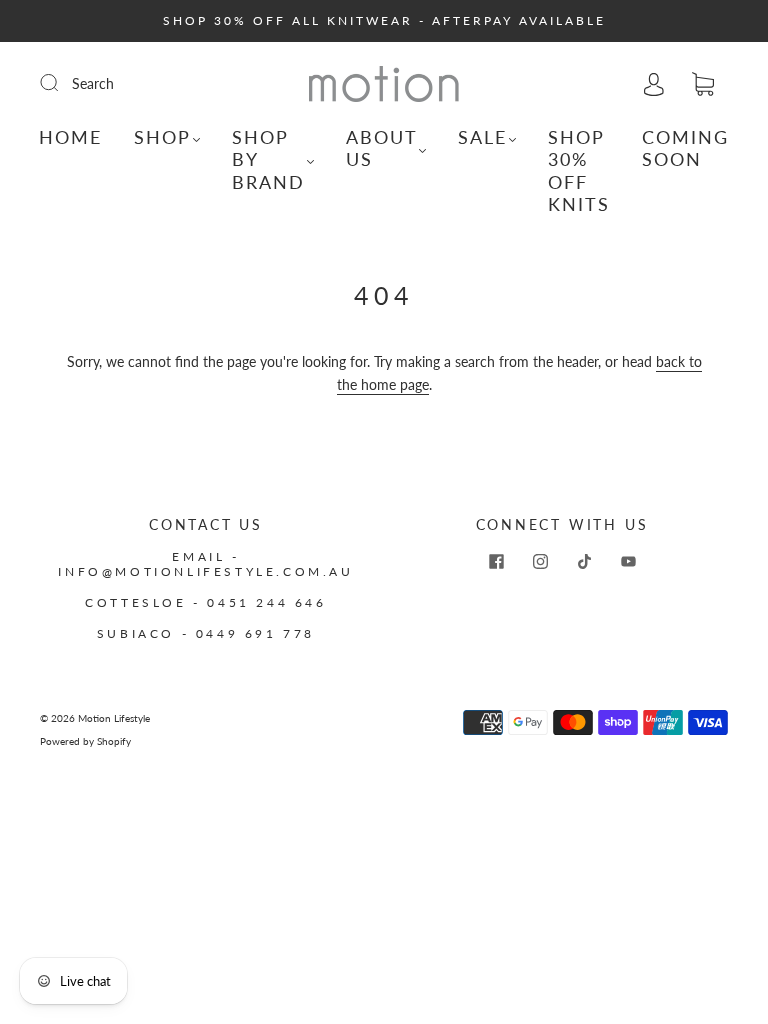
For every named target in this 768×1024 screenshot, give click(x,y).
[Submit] (62, 83)
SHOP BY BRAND (268, 159)
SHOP (162, 137)
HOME (70, 137)
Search (93, 83)
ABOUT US (381, 148)
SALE (482, 137)
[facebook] (496, 561)
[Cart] (703, 84)
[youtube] (628, 561)
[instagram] (540, 561)
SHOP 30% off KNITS (579, 171)
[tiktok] (584, 561)
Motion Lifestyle (114, 718)
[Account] (654, 83)
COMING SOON (685, 148)
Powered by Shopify (85, 741)
